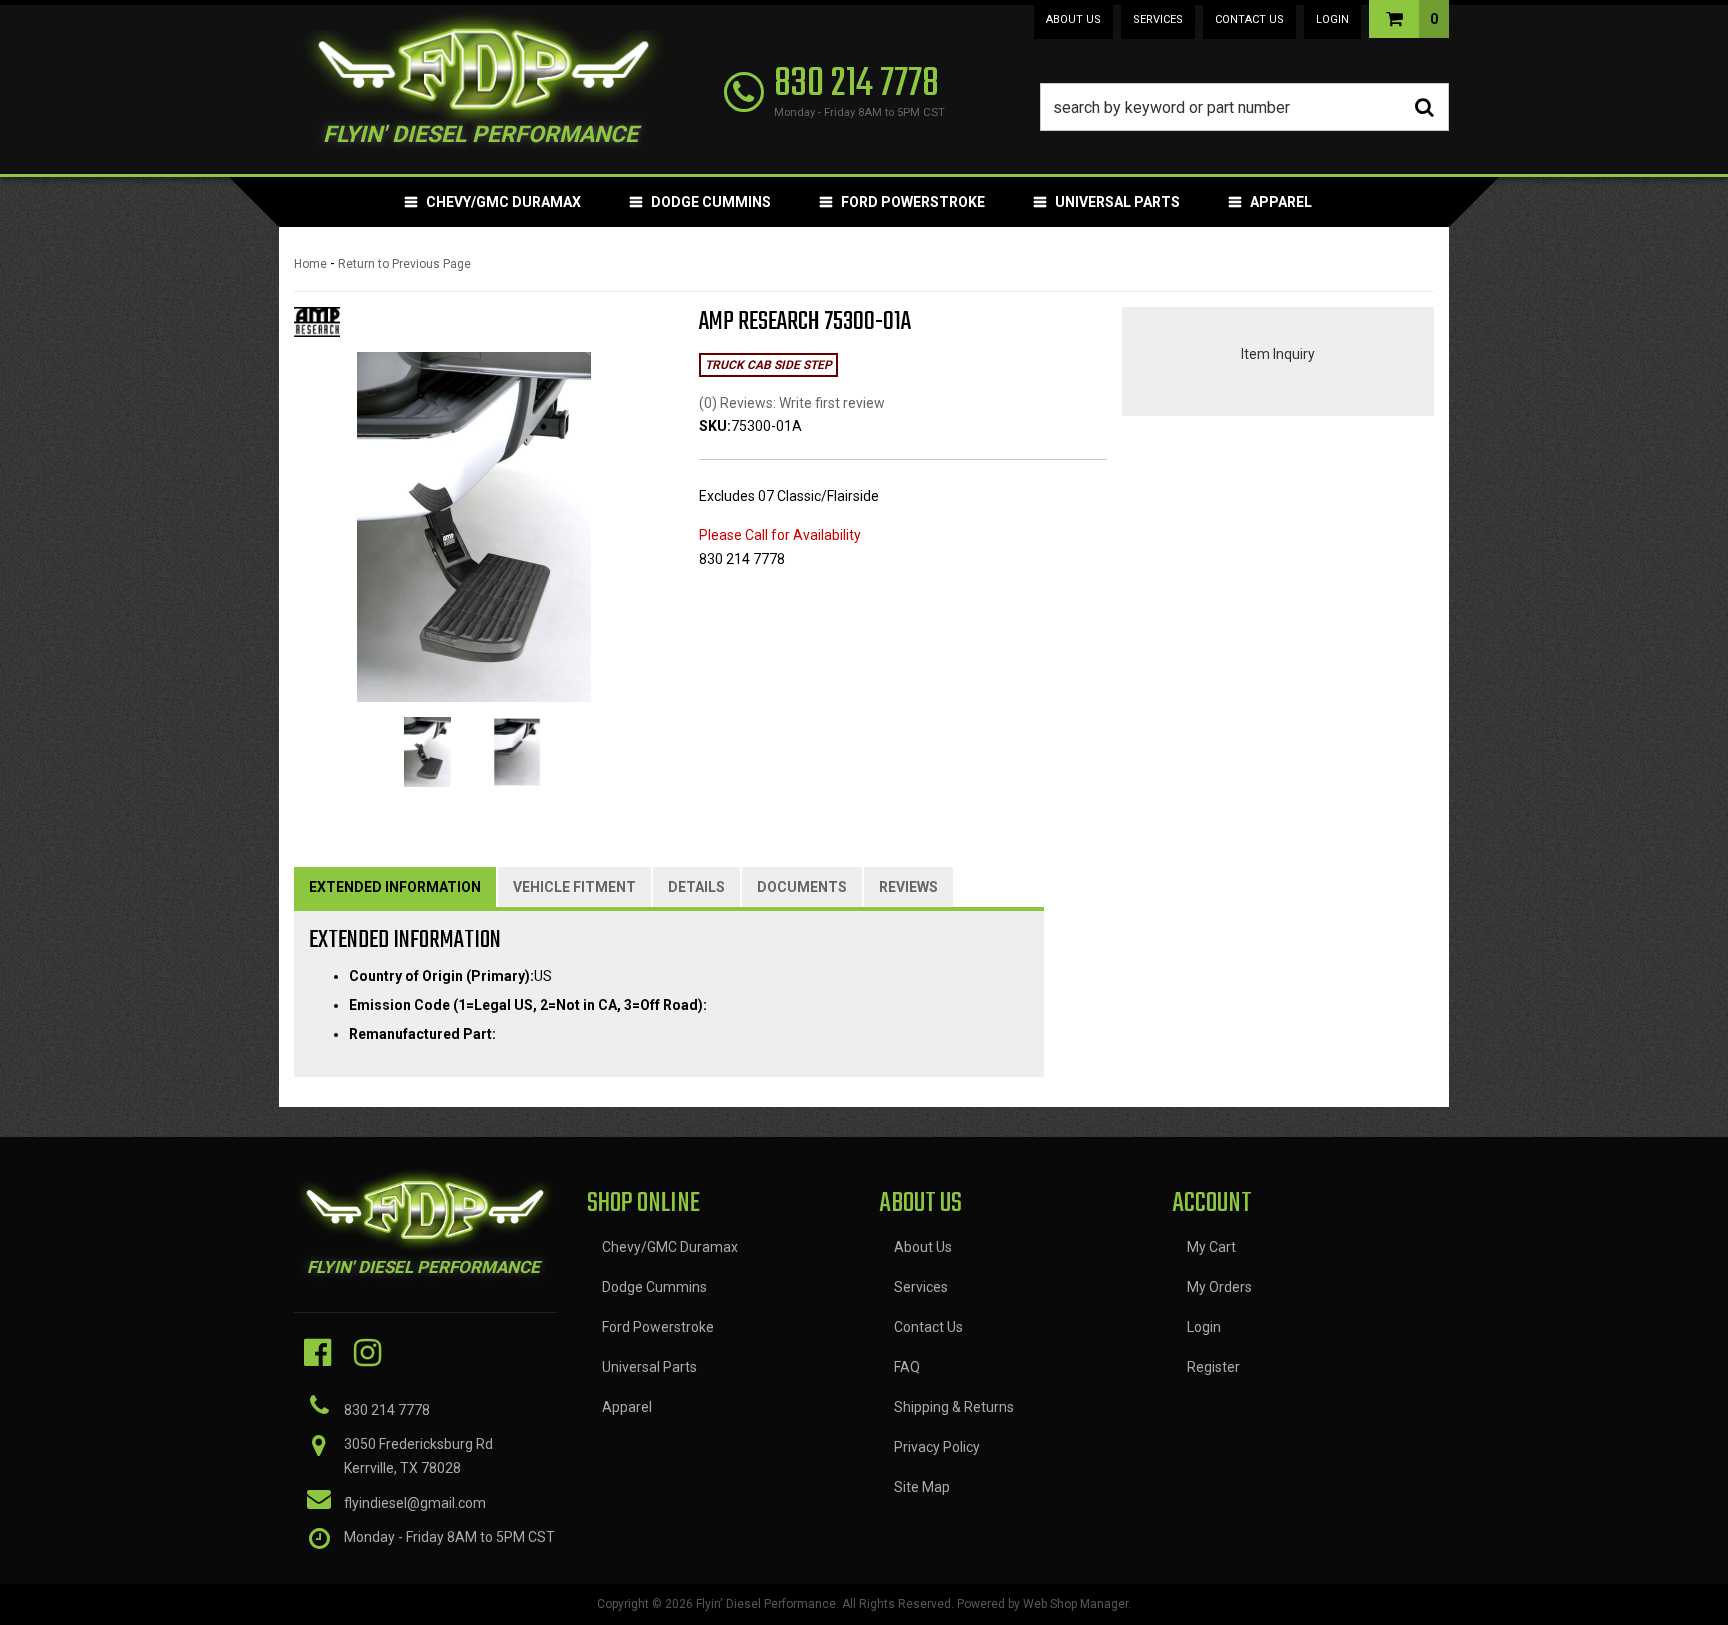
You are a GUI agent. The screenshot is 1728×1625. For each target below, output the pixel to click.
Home (310, 264)
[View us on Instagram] (367, 1353)
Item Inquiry (1278, 354)
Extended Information (395, 887)
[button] (1245, 107)
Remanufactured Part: (422, 1034)
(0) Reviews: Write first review (792, 403)
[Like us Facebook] (317, 1353)
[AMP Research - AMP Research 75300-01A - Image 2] (517, 752)
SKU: (715, 426)
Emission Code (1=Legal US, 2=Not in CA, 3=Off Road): (528, 1005)
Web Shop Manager (1075, 1604)
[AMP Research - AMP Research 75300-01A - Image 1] (427, 752)
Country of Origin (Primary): (441, 976)
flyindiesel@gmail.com (415, 1503)
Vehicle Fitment (574, 887)
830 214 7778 (387, 1410)
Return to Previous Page (404, 264)
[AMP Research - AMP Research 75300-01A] (317, 328)
